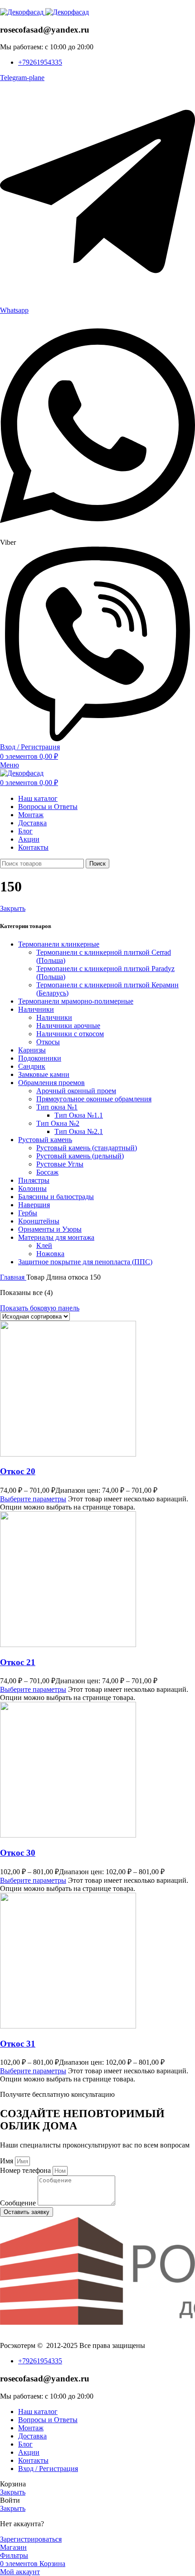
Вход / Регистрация (48, 2469)
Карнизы (32, 1050)
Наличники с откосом (70, 1034)
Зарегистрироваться (31, 2539)
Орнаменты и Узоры (50, 1229)
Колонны (32, 1188)
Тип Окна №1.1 (79, 1115)
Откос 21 (18, 1662)
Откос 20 (18, 1471)
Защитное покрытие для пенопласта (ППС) (85, 1262)
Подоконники (40, 1058)
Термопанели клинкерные (59, 944)
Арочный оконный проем (76, 1091)
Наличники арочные (68, 1026)
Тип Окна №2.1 (79, 1131)
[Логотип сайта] (23, 12)
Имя (7, 2161)
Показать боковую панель (40, 1308)
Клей (44, 1245)
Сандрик (32, 1066)
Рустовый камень (45, 1140)
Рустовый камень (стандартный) (87, 1148)
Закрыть (13, 908)
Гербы (28, 1213)
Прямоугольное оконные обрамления (94, 1099)
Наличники (36, 1009)
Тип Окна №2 (58, 1123)
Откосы (48, 1042)
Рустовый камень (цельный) (80, 1156)
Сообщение (19, 2203)
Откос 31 (18, 2044)
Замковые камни (44, 1074)
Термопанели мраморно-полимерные (76, 1001)
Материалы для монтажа (56, 1237)
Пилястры (34, 1180)
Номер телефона (26, 2170)
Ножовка (50, 1254)
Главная (13, 1277)
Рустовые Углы (60, 1164)
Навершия (34, 1205)
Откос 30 (18, 1853)
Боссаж (47, 1172)
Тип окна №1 (57, 1107)
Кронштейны (39, 1221)
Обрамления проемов (51, 1083)
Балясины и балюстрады (56, 1197)
